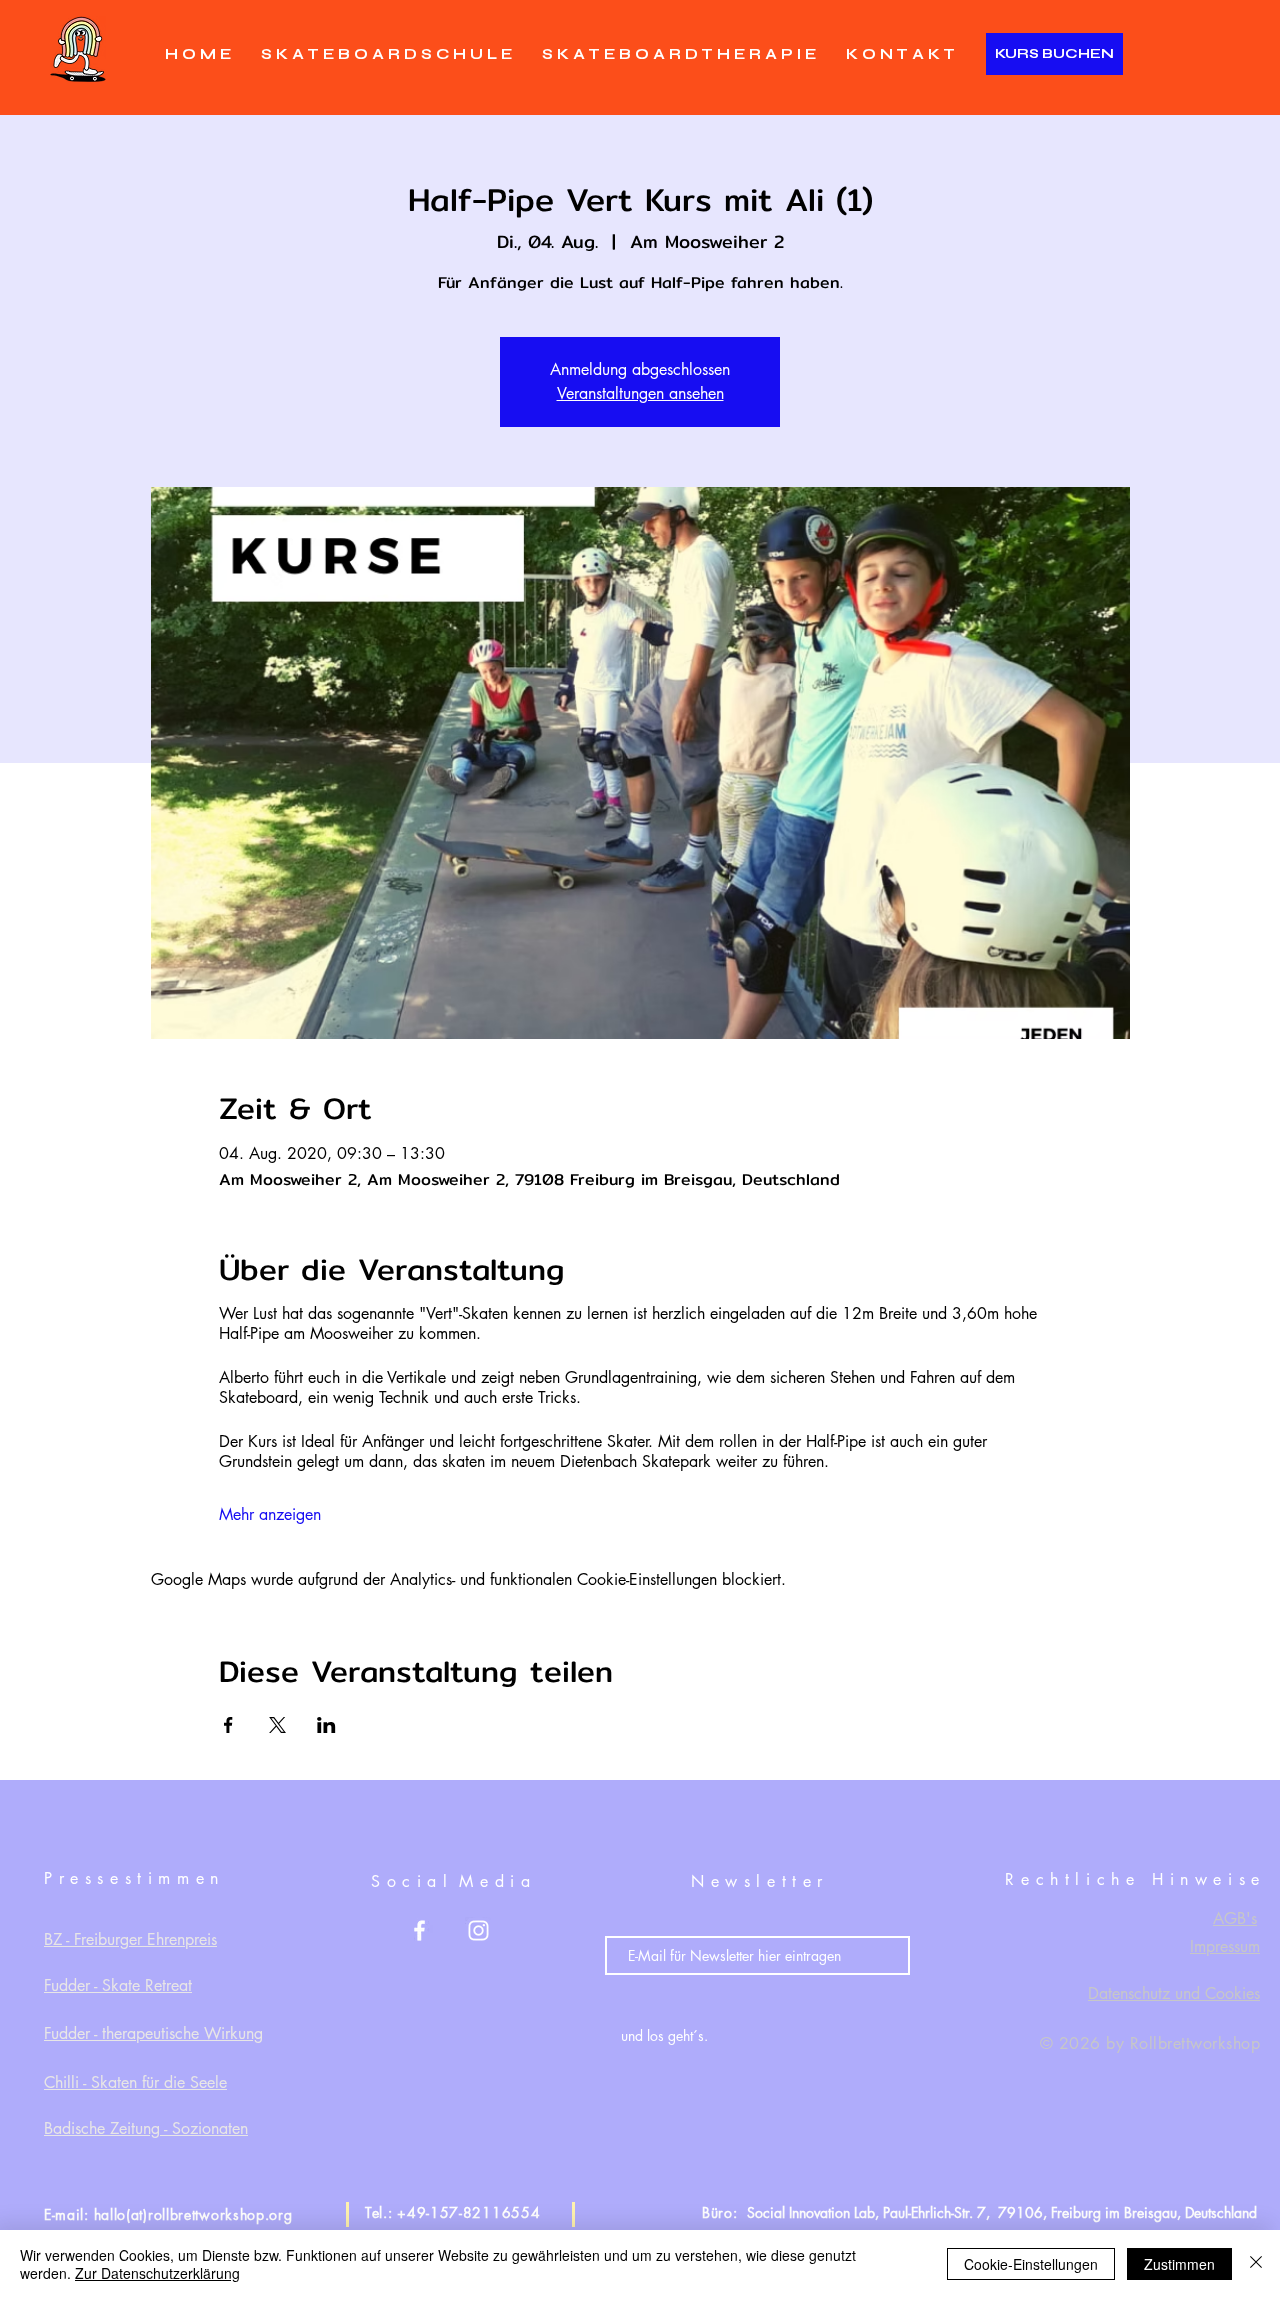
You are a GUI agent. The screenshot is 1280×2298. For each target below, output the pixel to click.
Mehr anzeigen (270, 1514)
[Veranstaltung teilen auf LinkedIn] (326, 1725)
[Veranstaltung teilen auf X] (277, 1725)
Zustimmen (1179, 2264)
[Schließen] (1256, 2264)
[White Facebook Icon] (419, 1930)
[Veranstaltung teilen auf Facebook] (228, 1725)
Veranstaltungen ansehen (640, 393)
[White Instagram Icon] (478, 1930)
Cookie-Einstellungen (1031, 2264)
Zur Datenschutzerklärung (157, 2273)
